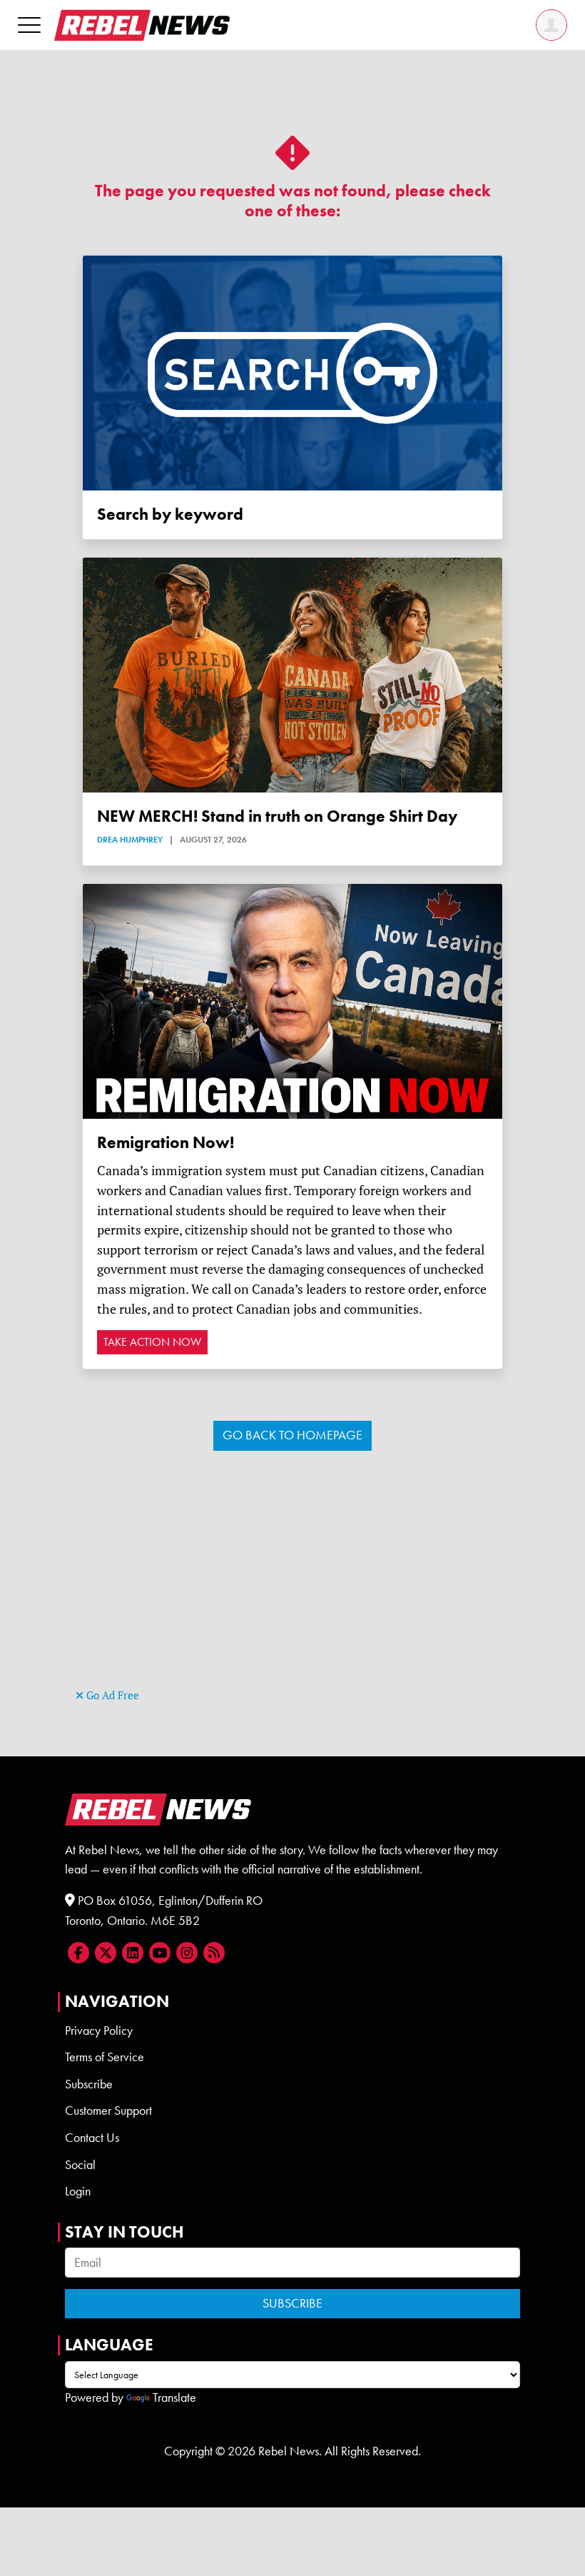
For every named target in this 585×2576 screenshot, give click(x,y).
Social (80, 2165)
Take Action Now (152, 1342)
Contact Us (92, 2138)
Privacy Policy (99, 2031)
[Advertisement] (292, 1585)
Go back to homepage (292, 1435)
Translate (174, 2398)
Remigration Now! (166, 1143)
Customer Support (108, 2110)
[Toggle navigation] (29, 25)
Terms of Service (105, 2057)
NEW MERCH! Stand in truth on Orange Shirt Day (277, 816)
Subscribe (89, 2084)
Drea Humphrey (130, 840)
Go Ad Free (111, 1695)
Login (78, 2191)
